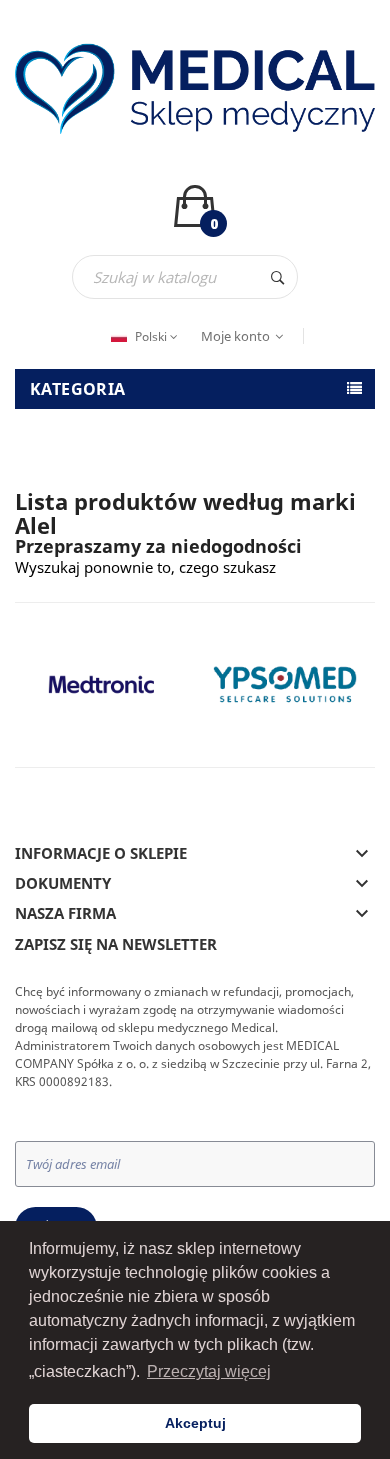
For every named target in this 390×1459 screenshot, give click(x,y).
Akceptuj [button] (195, 1423)
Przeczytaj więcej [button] (209, 1371)
